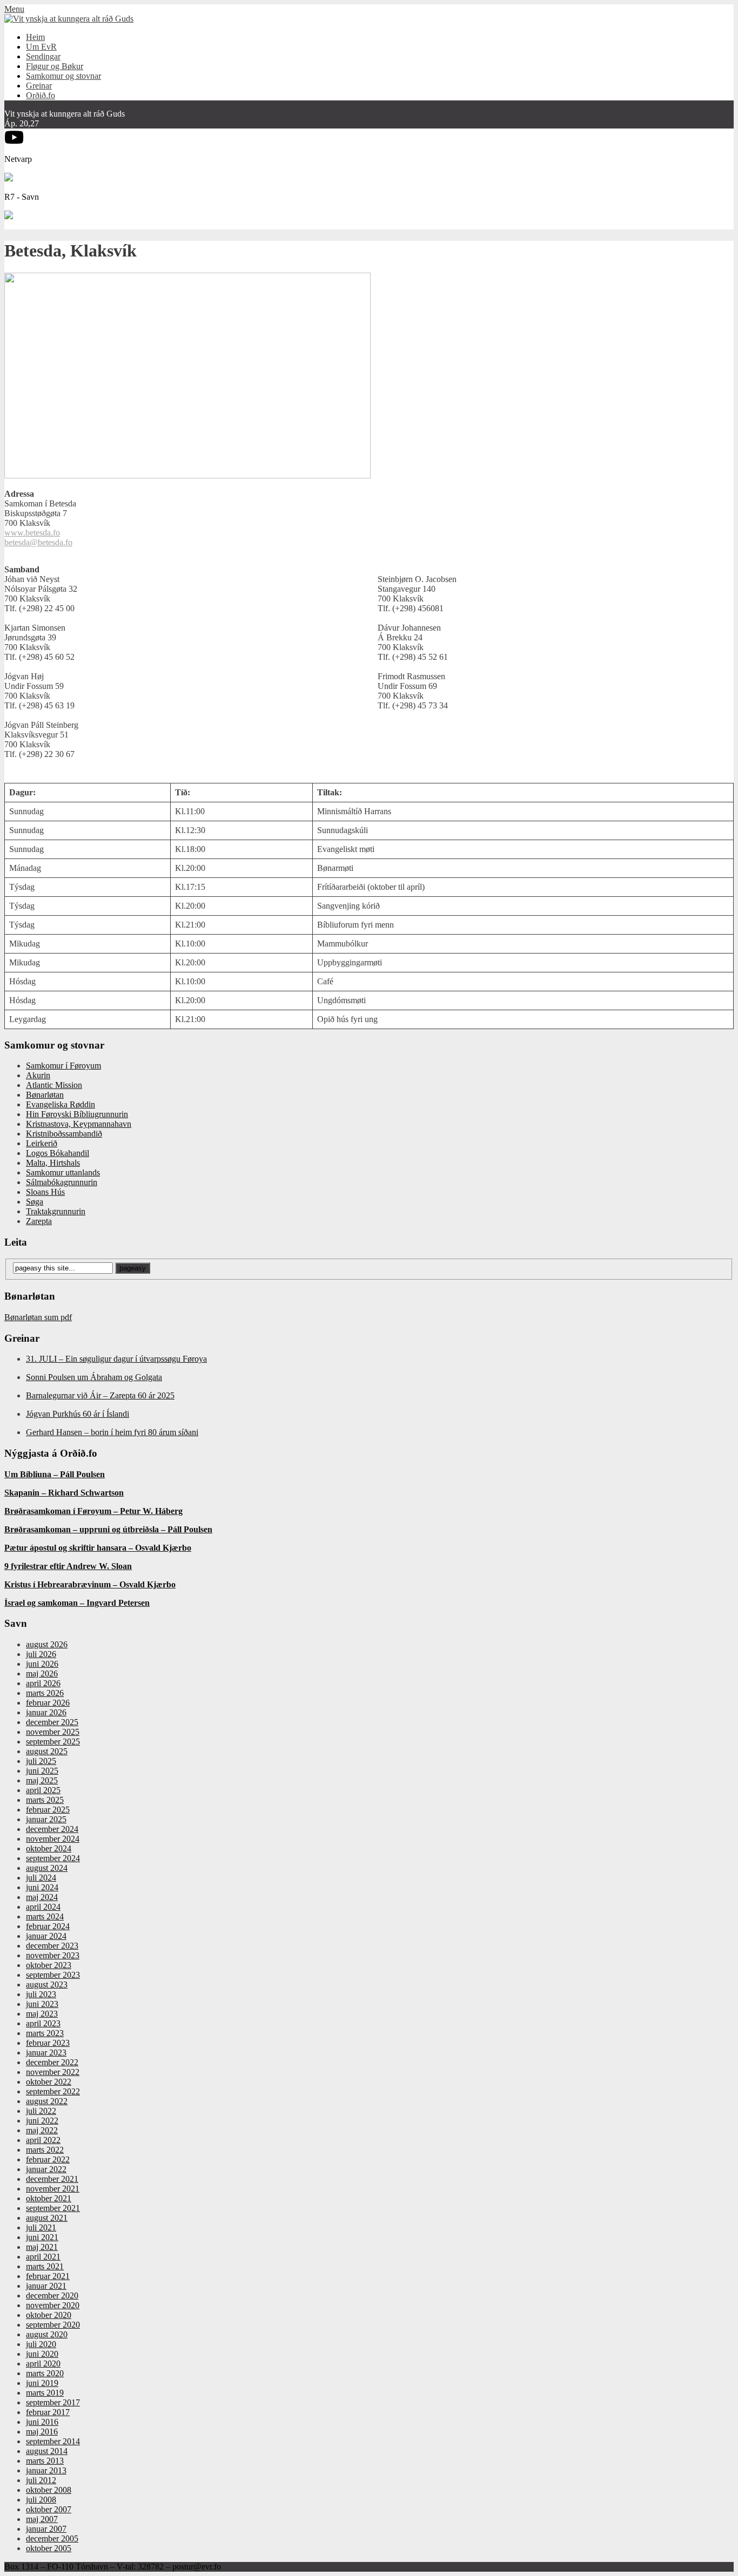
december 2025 (52, 1722)
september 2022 (53, 2091)
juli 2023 (41, 1994)
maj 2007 (42, 2519)
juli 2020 (41, 2344)
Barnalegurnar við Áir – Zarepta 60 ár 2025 (100, 1395)
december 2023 (52, 1946)
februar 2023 (48, 2043)
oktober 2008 (49, 2490)
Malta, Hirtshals (53, 1163)
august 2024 (47, 1868)
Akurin (38, 1075)
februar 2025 (48, 1810)
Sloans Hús (45, 1192)
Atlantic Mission (54, 1085)
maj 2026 (42, 1674)
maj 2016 (42, 2432)
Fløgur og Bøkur (55, 66)
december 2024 (52, 1829)
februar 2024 (48, 1926)
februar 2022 (48, 2159)
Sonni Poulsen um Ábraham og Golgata (94, 1377)
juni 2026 (42, 1664)
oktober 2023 (49, 1965)
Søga (35, 1202)
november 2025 (53, 1732)
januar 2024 (46, 1936)
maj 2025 (42, 1780)
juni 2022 (42, 2121)
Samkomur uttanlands (63, 1172)
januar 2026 (46, 1712)
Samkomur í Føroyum (63, 1066)
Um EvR (41, 47)
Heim (35, 37)
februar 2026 (48, 1703)
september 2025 (53, 1742)
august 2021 (47, 2218)
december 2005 (52, 2538)
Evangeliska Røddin (61, 1104)
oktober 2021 (49, 2198)
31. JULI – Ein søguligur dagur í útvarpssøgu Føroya (116, 1359)
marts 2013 (45, 2461)
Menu (14, 9)
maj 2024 (42, 1897)
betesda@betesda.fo (38, 542)
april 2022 (43, 2140)
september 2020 (53, 2325)
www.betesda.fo (32, 533)
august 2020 (47, 2334)
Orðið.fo (41, 95)
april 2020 (43, 2364)
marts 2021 (45, 2266)
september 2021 (53, 2208)
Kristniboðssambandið (64, 1134)
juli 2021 (41, 2227)
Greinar (39, 86)
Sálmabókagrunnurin (62, 1182)
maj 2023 (42, 2014)
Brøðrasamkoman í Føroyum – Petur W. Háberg (93, 1511)
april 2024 (43, 1907)
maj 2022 (42, 2130)
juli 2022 (41, 2111)
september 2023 (53, 1975)
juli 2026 (41, 1654)
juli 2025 (41, 1761)
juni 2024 (42, 1887)
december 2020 (52, 2296)
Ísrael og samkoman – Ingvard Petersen (77, 1603)
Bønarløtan (45, 1095)
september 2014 (53, 2441)
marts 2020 (45, 2373)
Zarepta (39, 1221)
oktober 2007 (49, 2509)
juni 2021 (42, 2237)
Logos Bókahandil (58, 1153)
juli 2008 (41, 2500)
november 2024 (53, 1839)
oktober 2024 (49, 1848)
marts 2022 (45, 2150)
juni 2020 (42, 2354)
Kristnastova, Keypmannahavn (79, 1124)
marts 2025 (45, 1800)
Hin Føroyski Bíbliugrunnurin (77, 1114)
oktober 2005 (49, 2548)
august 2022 (47, 2101)
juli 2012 (41, 2480)
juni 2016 (42, 2422)
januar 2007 (46, 2529)
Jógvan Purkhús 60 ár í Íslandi (78, 1414)
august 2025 (47, 1751)
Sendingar (43, 56)
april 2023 (43, 2023)
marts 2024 (45, 1916)
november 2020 (53, 2305)
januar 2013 (46, 2470)
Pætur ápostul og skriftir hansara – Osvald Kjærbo (98, 1548)
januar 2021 (46, 2286)
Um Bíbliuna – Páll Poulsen (55, 1474)
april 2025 (43, 1790)
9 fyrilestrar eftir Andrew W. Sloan (68, 1566)
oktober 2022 (49, 2082)
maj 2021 (42, 2247)
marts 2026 (45, 1693)
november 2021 (53, 2189)
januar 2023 (46, 2053)
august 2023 (47, 1985)
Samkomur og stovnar (63, 76)
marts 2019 (45, 2393)
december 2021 (52, 2179)
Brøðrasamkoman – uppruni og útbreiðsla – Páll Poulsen (108, 1529)
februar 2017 (48, 2412)
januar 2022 (46, 2169)
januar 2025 (46, 1819)
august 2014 (47, 2451)
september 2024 (53, 1858)
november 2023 (53, 1955)
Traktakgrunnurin (56, 1211)
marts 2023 (45, 2033)
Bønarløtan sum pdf (38, 1317)
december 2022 (52, 2062)
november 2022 (53, 2072)
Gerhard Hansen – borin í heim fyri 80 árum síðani (112, 1432)
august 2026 (47, 1644)
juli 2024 (41, 1878)
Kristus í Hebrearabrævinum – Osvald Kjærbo (90, 1584)
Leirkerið (42, 1143)
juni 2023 (42, 2004)
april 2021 (43, 2257)
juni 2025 (42, 1771)
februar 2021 (48, 2276)
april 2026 (43, 1683)
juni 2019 (42, 2383)
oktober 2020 (49, 2315)
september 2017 (53, 2402)
